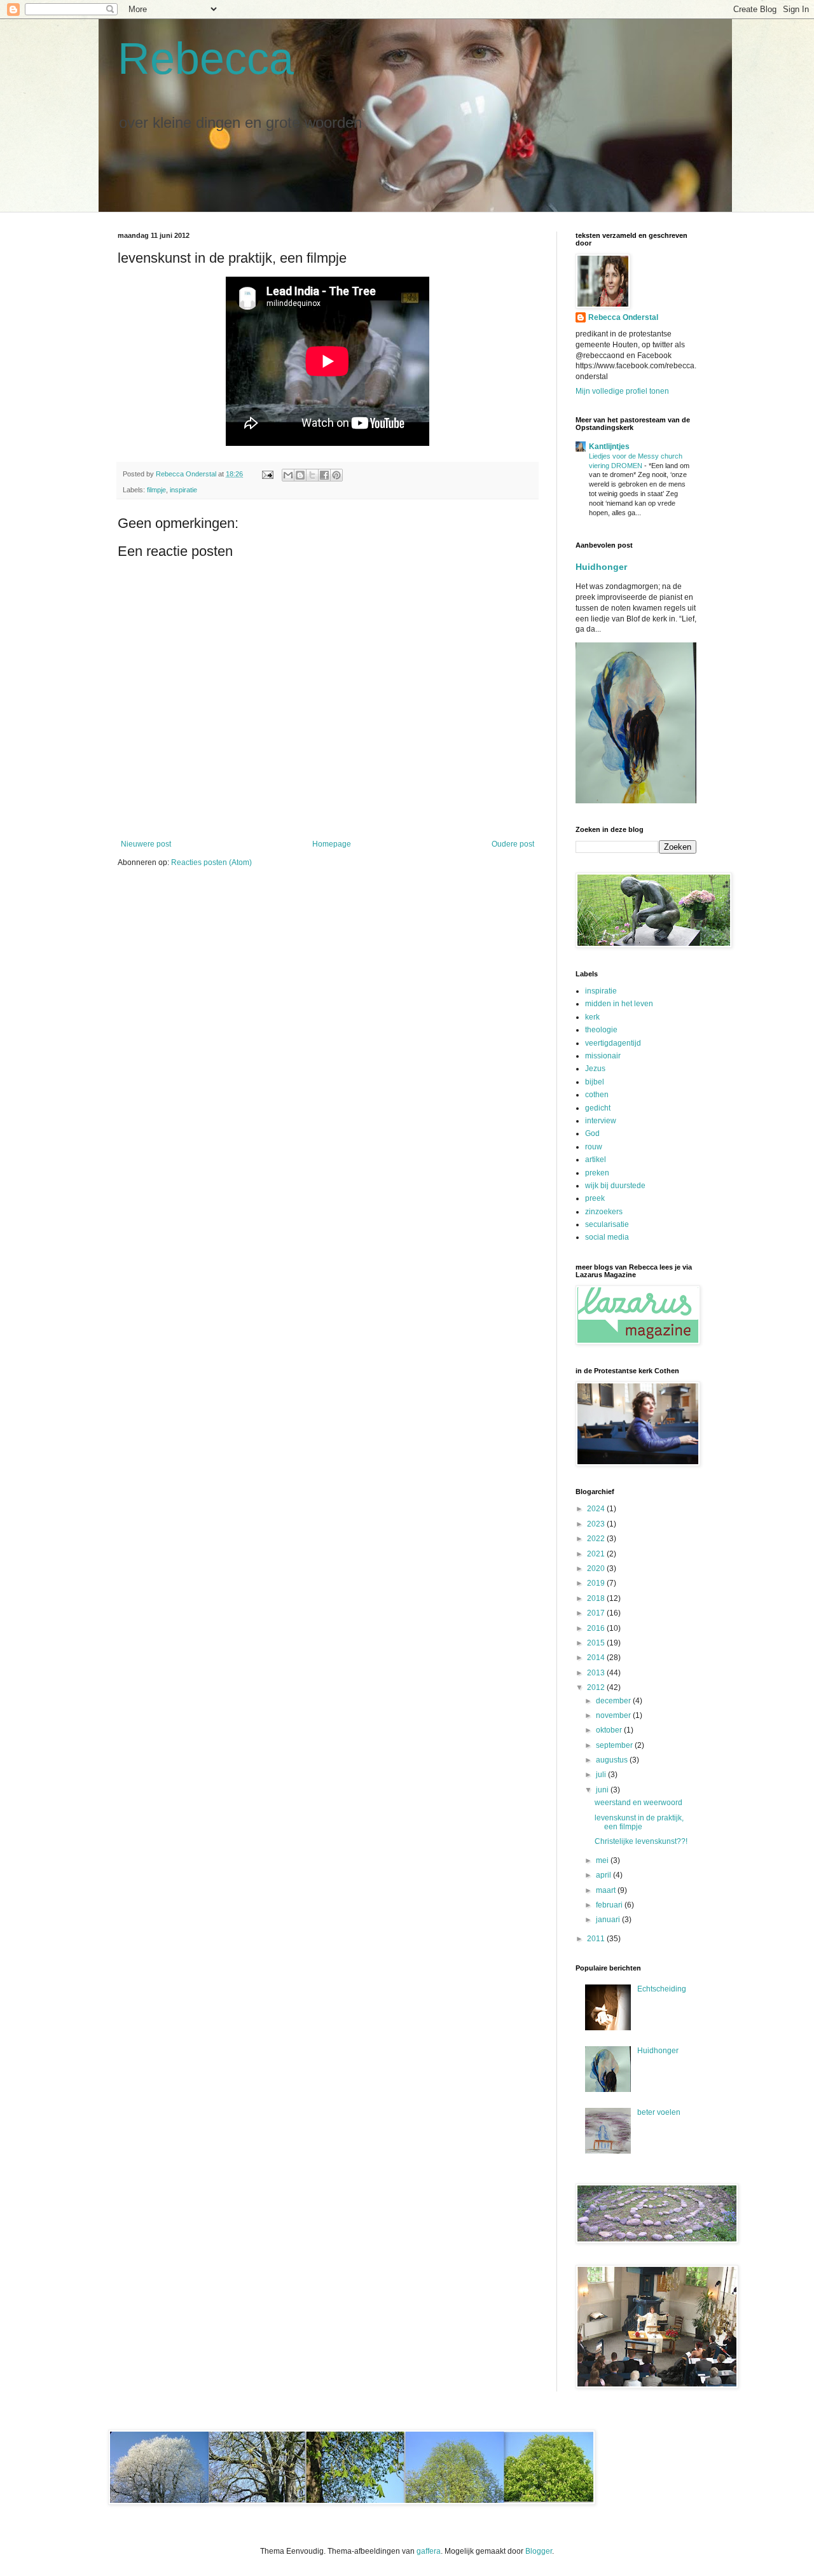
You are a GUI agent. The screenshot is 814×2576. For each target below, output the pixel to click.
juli (602, 1775)
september (615, 1745)
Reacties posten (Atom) (211, 862)
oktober (610, 1730)
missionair (603, 1056)
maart (607, 1890)
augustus (613, 1760)
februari (610, 1905)
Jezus (595, 1069)
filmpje (156, 490)
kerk (592, 1017)
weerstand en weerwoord (638, 1803)
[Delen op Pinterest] (336, 475)
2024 (597, 1509)
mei (603, 1860)
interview (601, 1121)
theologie (601, 1030)
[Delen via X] (312, 475)
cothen (597, 1095)
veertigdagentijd (613, 1043)
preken (597, 1173)
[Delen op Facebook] (324, 475)
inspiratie (183, 490)
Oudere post (513, 844)
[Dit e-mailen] (288, 475)
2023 (597, 1524)
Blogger (539, 2551)
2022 (597, 1539)
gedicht (598, 1108)
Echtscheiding (662, 1989)
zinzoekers (604, 1212)
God (592, 1133)
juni (603, 1790)
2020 (597, 1568)
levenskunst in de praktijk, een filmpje (639, 1822)
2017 (597, 1613)
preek (595, 1198)
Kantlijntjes (609, 447)
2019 (597, 1583)
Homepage (332, 844)
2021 (597, 1554)
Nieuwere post (146, 844)
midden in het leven (619, 1004)
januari (609, 1920)
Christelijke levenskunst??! (641, 1841)
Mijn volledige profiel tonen (622, 391)
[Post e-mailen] (267, 474)
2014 (597, 1658)
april (604, 1875)
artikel (596, 1160)
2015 (597, 1643)
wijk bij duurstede (615, 1186)
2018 (597, 1598)
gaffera (429, 2551)
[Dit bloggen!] (300, 475)
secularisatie (607, 1224)
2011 (597, 1939)
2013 (597, 1673)
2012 (597, 1687)
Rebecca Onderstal (623, 317)
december (614, 1701)
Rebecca (206, 59)
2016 (597, 1628)
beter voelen (659, 2112)
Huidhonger (601, 567)
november (614, 1715)
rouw (594, 1147)
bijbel (595, 1082)
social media (607, 1237)
